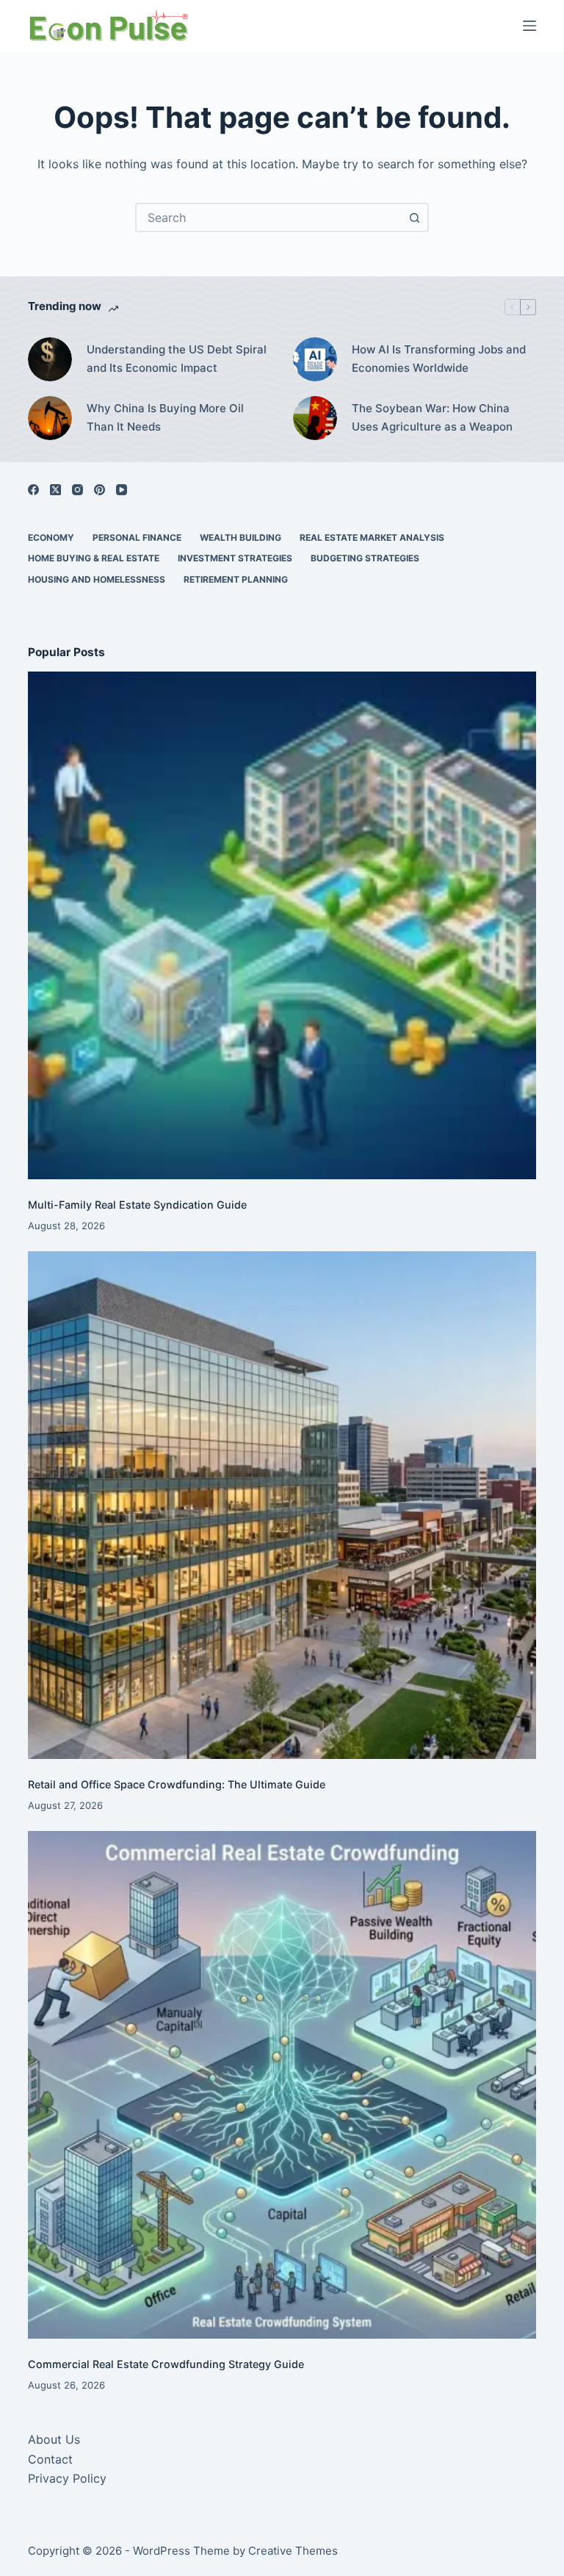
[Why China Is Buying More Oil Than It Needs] (50, 418)
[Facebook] (33, 490)
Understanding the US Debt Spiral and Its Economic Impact (177, 359)
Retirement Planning (236, 579)
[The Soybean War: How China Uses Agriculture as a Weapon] (315, 418)
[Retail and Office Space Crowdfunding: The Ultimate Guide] (282, 1505)
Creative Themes (293, 2551)
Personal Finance (137, 537)
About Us (54, 2439)
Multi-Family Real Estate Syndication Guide (137, 1205)
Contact (50, 2459)
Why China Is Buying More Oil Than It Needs (165, 417)
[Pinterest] (100, 490)
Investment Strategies (235, 558)
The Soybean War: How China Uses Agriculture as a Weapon (432, 417)
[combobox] (269, 217)
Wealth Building (241, 537)
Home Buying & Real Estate (94, 558)
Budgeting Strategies (365, 558)
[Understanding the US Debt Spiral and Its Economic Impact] (50, 359)
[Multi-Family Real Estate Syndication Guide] (282, 925)
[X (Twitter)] (55, 490)
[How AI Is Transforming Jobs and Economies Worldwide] (315, 359)
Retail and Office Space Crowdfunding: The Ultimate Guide (177, 1784)
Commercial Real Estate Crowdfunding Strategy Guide (166, 2364)
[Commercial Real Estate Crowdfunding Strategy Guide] (282, 2085)
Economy (51, 537)
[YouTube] (122, 490)
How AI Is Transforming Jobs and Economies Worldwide (439, 359)
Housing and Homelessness (97, 579)
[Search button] (414, 217)
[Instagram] (77, 490)
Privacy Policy (67, 2478)
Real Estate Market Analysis (372, 537)
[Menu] (529, 26)
